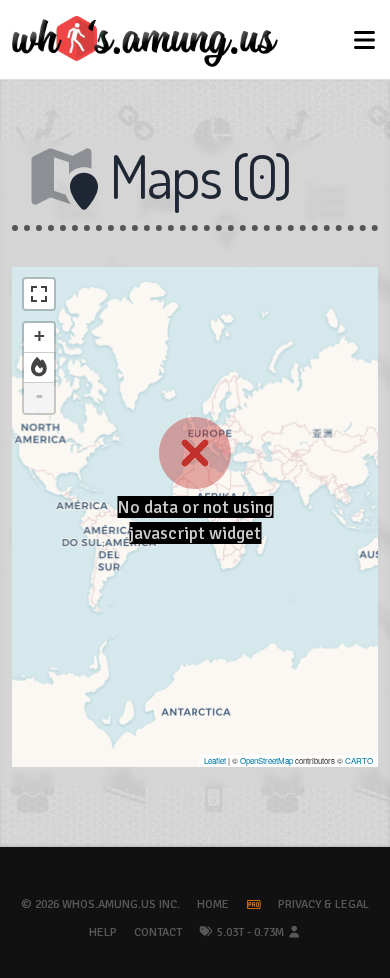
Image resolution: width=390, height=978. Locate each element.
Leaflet (215, 760)
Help (103, 932)
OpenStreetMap (266, 760)
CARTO (359, 760)
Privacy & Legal (323, 904)
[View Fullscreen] (39, 294)
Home (213, 904)
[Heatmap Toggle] (39, 368)
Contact (158, 932)
